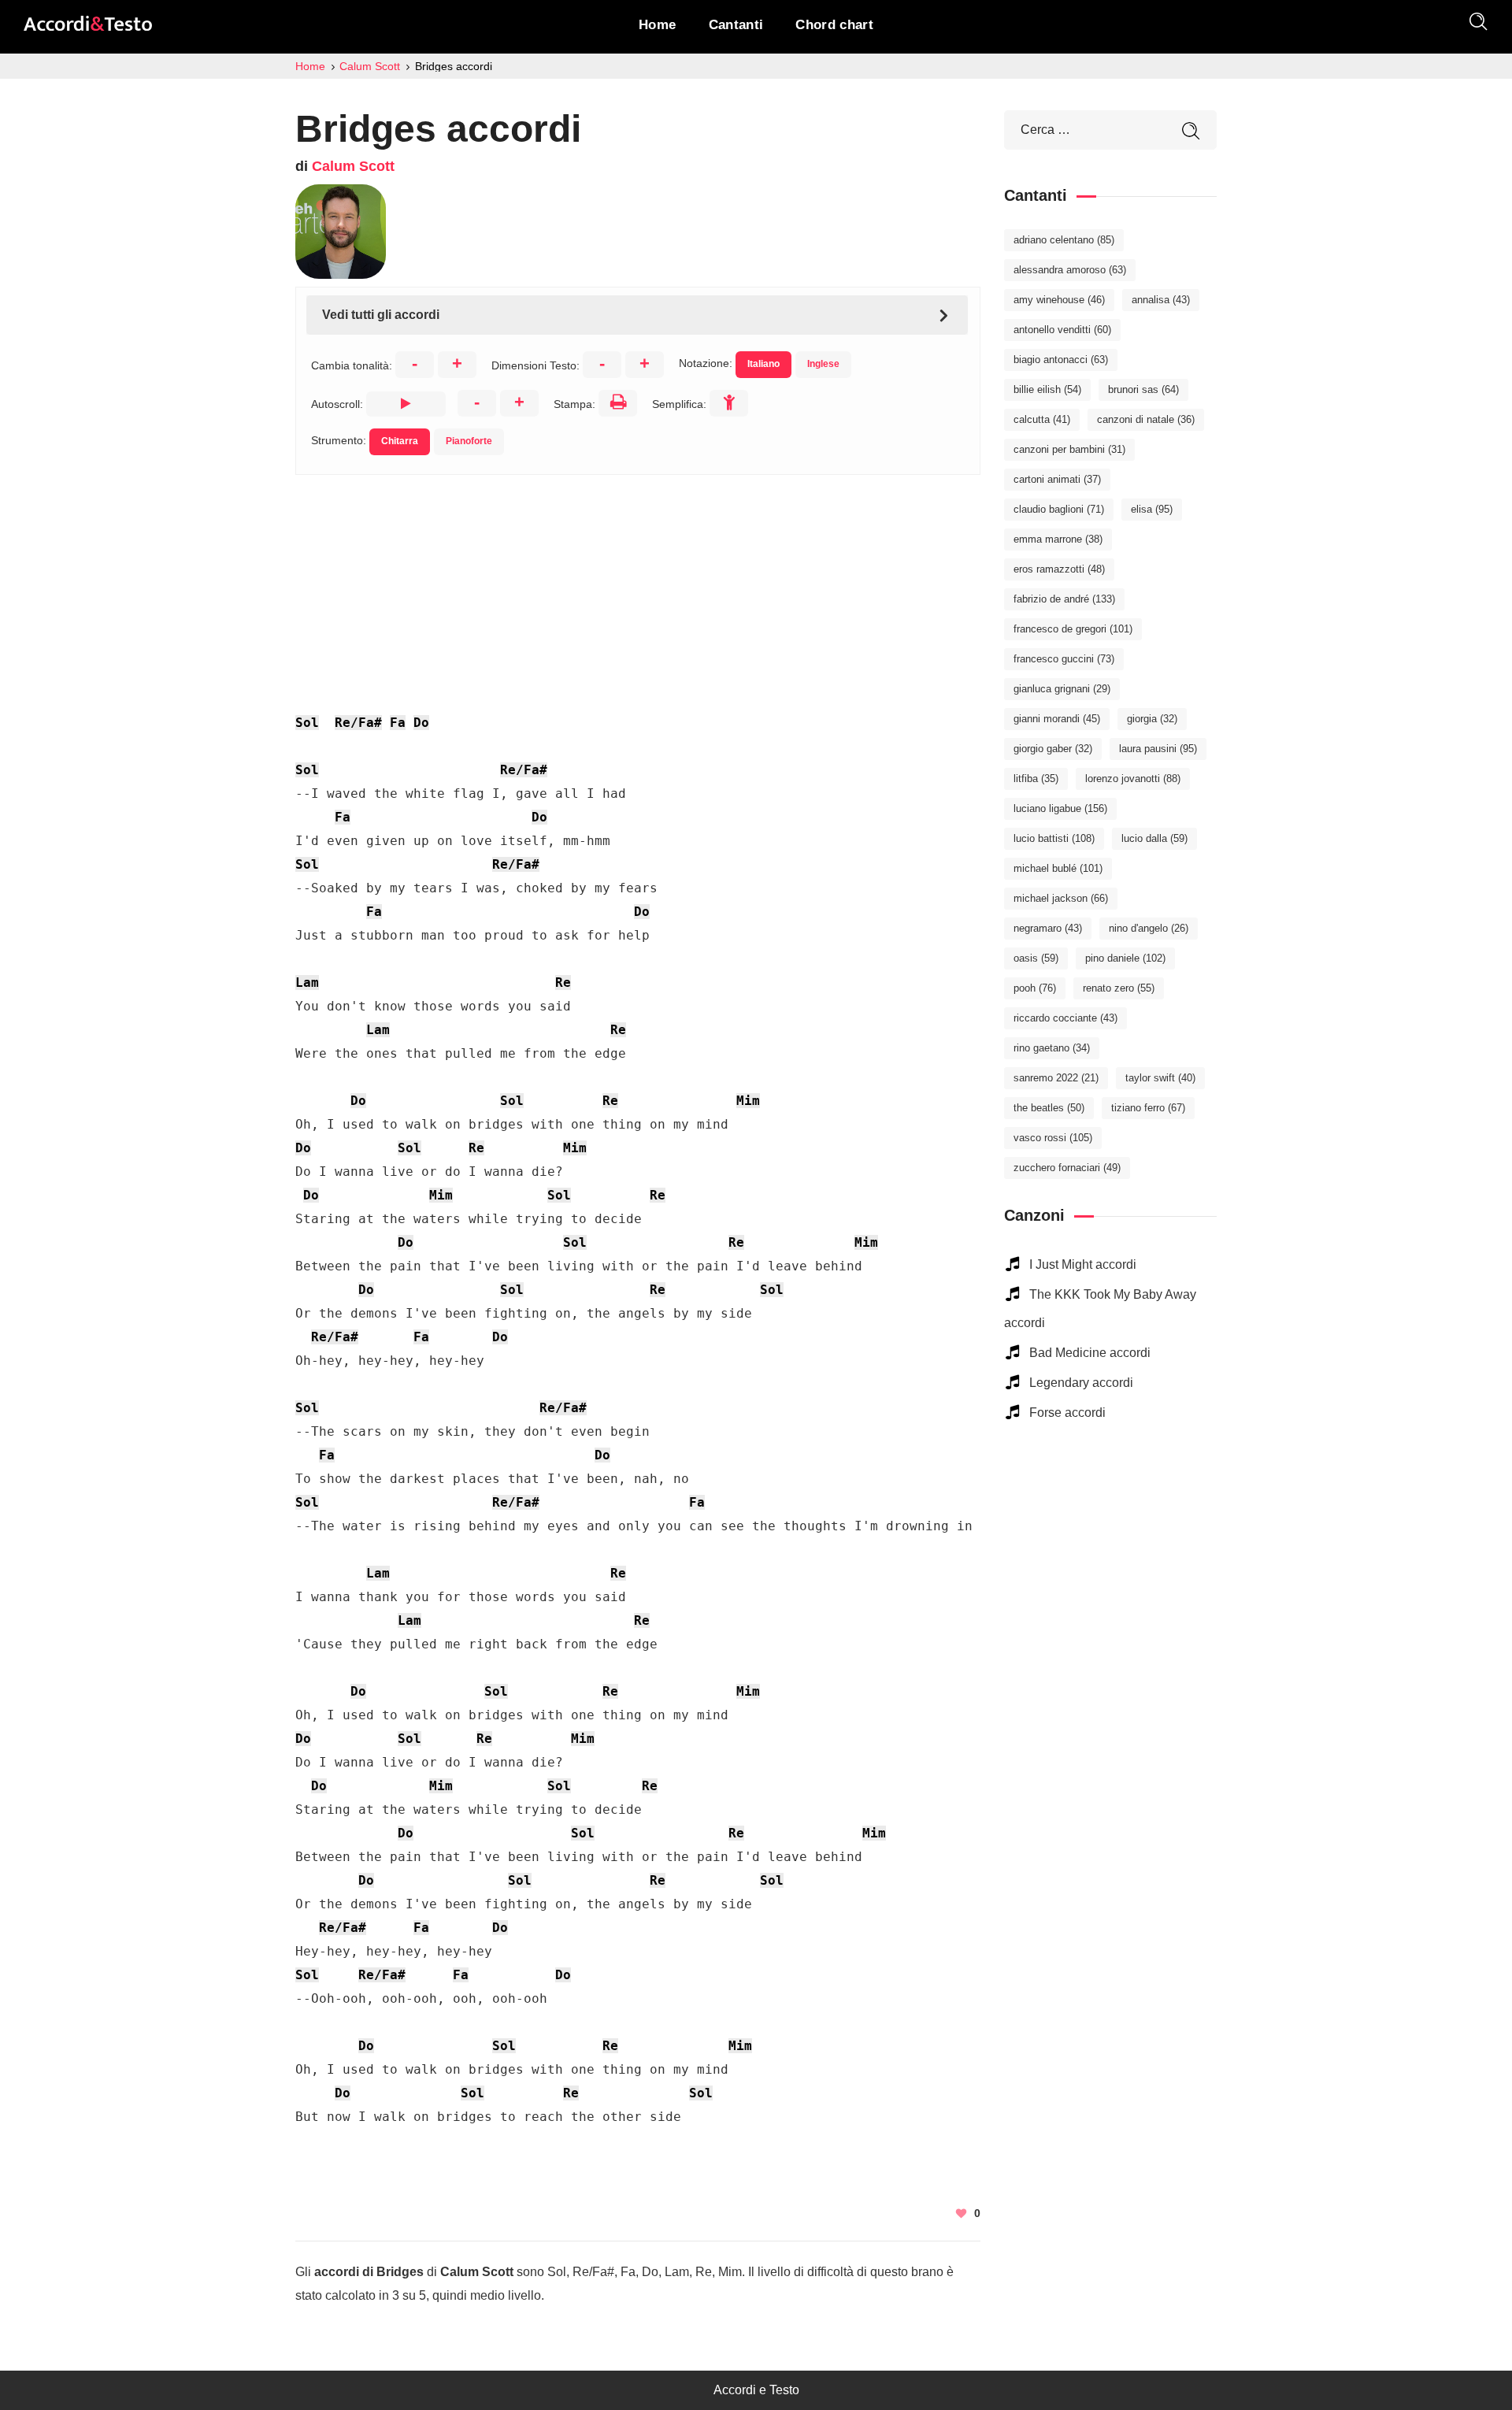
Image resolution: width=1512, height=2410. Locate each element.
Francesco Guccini (1064, 659)
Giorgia (1152, 719)
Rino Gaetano (1052, 1048)
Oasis (1036, 958)
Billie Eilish (1047, 389)
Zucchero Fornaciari (1067, 1168)
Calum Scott (353, 166)
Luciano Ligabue (1060, 808)
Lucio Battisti (1054, 838)
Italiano (763, 364)
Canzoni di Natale (1146, 419)
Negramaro (1048, 928)
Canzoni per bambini (1069, 449)
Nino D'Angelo (1149, 928)
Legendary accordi (1081, 1383)
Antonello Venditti (1062, 330)
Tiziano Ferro (1148, 1108)
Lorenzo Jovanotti (1133, 779)
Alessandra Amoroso (1070, 270)
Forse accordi (1067, 1413)
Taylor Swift (1160, 1078)
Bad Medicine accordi (1090, 1353)
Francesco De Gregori (1073, 629)
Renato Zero (1119, 988)
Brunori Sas (1143, 389)
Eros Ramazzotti (1059, 569)
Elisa (1152, 509)
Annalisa (1161, 300)
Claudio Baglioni (1059, 509)
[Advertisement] (638, 585)
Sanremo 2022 (1056, 1078)
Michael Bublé (1058, 868)
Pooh (1035, 988)
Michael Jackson (1061, 898)
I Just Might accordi (1083, 1264)
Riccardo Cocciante (1065, 1018)
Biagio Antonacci (1061, 360)
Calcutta (1042, 419)
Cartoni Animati (1057, 479)
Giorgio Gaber (1053, 749)
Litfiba (1036, 779)
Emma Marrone (1058, 539)
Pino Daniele (1125, 958)
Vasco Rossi (1053, 1138)
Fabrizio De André (1064, 599)
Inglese (823, 364)
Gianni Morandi (1057, 719)
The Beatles (1049, 1108)
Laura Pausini (1158, 749)
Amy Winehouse (1059, 300)
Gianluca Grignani (1062, 689)
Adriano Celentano (1064, 240)
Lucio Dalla (1154, 838)
